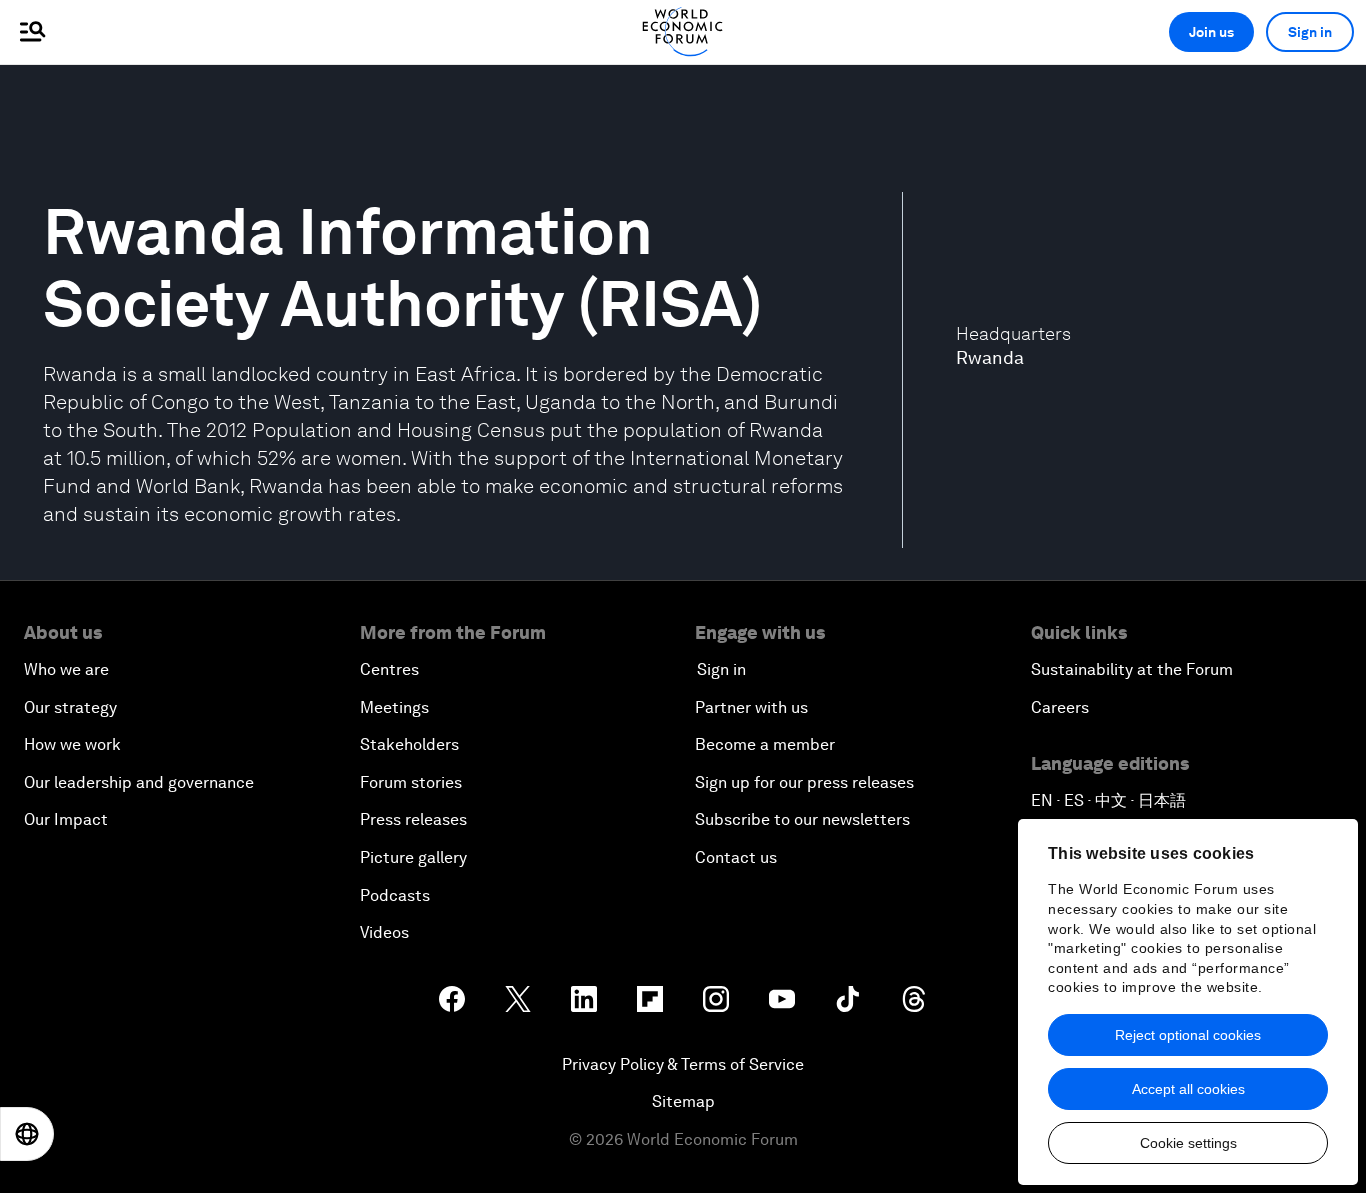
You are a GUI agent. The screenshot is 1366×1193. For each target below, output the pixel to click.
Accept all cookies (1188, 1089)
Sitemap (683, 1101)
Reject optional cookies (1188, 1035)
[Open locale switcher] (27, 1134)
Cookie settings (1188, 1143)
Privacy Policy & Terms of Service (683, 1064)
